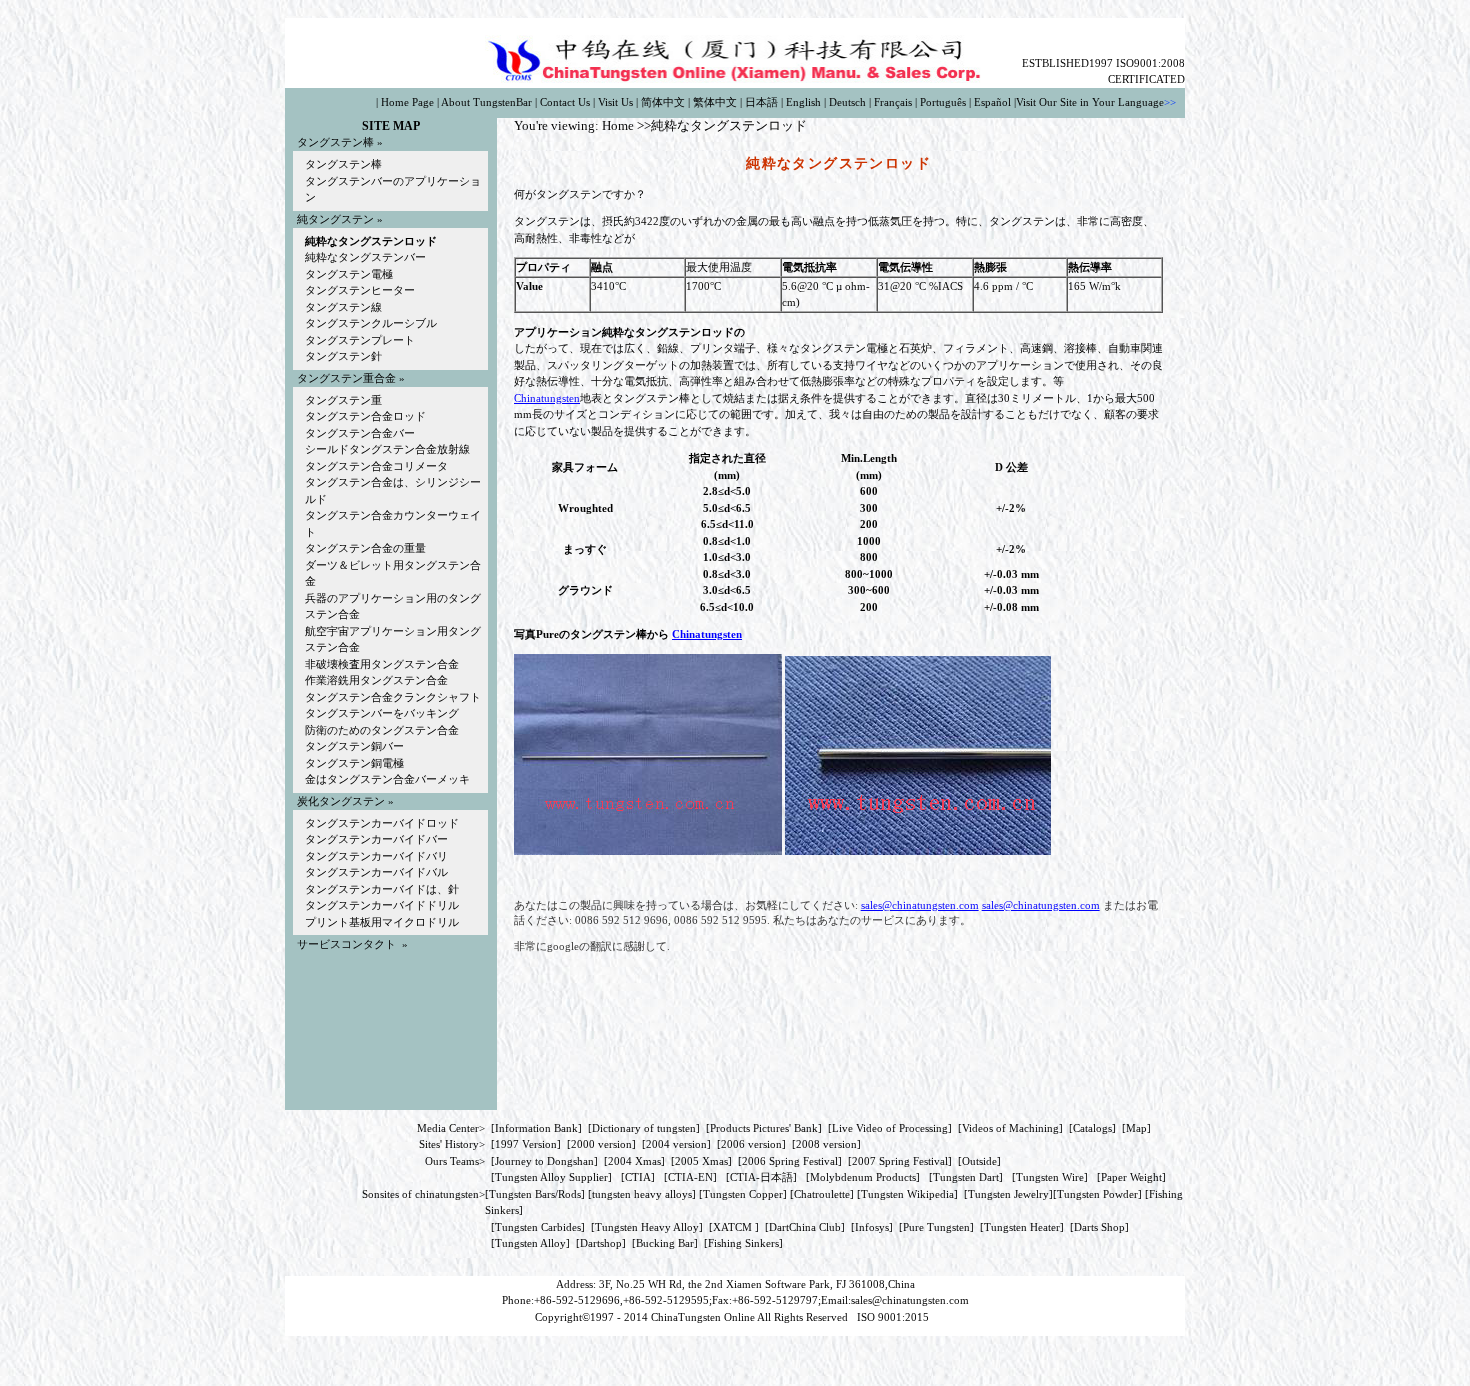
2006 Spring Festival (790, 1161)
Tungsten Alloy (530, 1243)
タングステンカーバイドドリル (382, 905)
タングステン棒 (343, 164)
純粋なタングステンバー (365, 257)
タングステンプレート (360, 340)
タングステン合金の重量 (365, 548)
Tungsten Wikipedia (907, 1194)
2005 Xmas (701, 1161)
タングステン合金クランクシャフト (393, 697)
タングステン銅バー (354, 746)
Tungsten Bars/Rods (535, 1194)
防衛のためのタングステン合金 (382, 730)
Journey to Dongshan (544, 1161)
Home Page (407, 102)
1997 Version (526, 1144)
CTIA (638, 1177)
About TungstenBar (486, 102)
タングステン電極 (349, 274)
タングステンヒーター (360, 290)
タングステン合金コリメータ (376, 466)
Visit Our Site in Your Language (1090, 102)
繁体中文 (715, 102)
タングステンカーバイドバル (376, 872)
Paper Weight (1131, 1177)
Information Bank (536, 1128)
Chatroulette (822, 1194)
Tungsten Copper (743, 1194)
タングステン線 (343, 307)
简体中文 (663, 102)
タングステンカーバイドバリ (376, 856)
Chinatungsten (547, 398)
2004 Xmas (634, 1161)
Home (618, 125)
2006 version (751, 1144)
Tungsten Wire (1050, 1177)
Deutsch (847, 102)
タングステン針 (343, 356)
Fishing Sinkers (743, 1243)
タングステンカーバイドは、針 (382, 889)
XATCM (732, 1227)
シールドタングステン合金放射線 (387, 449)
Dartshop (601, 1243)
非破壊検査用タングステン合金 (382, 664)
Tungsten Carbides (538, 1227)
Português (943, 102)
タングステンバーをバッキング (382, 713)
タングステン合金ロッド (365, 416)
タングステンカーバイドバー (376, 839)
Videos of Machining (1010, 1128)
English (803, 102)
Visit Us (615, 102)
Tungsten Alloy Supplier (551, 1177)
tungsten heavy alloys (642, 1194)
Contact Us (565, 102)
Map (1136, 1128)
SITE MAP (391, 126)
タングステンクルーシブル (371, 323)
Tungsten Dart (966, 1177)
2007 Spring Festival (900, 1161)
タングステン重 (343, 400)
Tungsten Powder (1097, 1194)
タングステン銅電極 (354, 763)
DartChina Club (805, 1227)
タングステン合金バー (360, 433)
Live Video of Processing (890, 1128)
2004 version (676, 1144)
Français (893, 102)
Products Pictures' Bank (764, 1128)
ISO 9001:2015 (894, 1317)
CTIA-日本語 (761, 1177)
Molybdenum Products (863, 1177)
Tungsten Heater (1022, 1227)
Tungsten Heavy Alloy (647, 1227)
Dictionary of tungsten (644, 1128)
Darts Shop (1099, 1227)
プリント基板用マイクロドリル (382, 922)
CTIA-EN (690, 1177)
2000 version (601, 1144)
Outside (979, 1161)
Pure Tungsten (936, 1227)
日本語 (761, 102)
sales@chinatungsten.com (920, 905)
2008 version (826, 1144)
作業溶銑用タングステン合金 (376, 680)
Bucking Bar (665, 1243)
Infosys (872, 1227)
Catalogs (1092, 1128)
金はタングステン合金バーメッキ (387, 779)
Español (992, 102)
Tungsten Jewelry (1008, 1194)
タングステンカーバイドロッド (382, 823)
